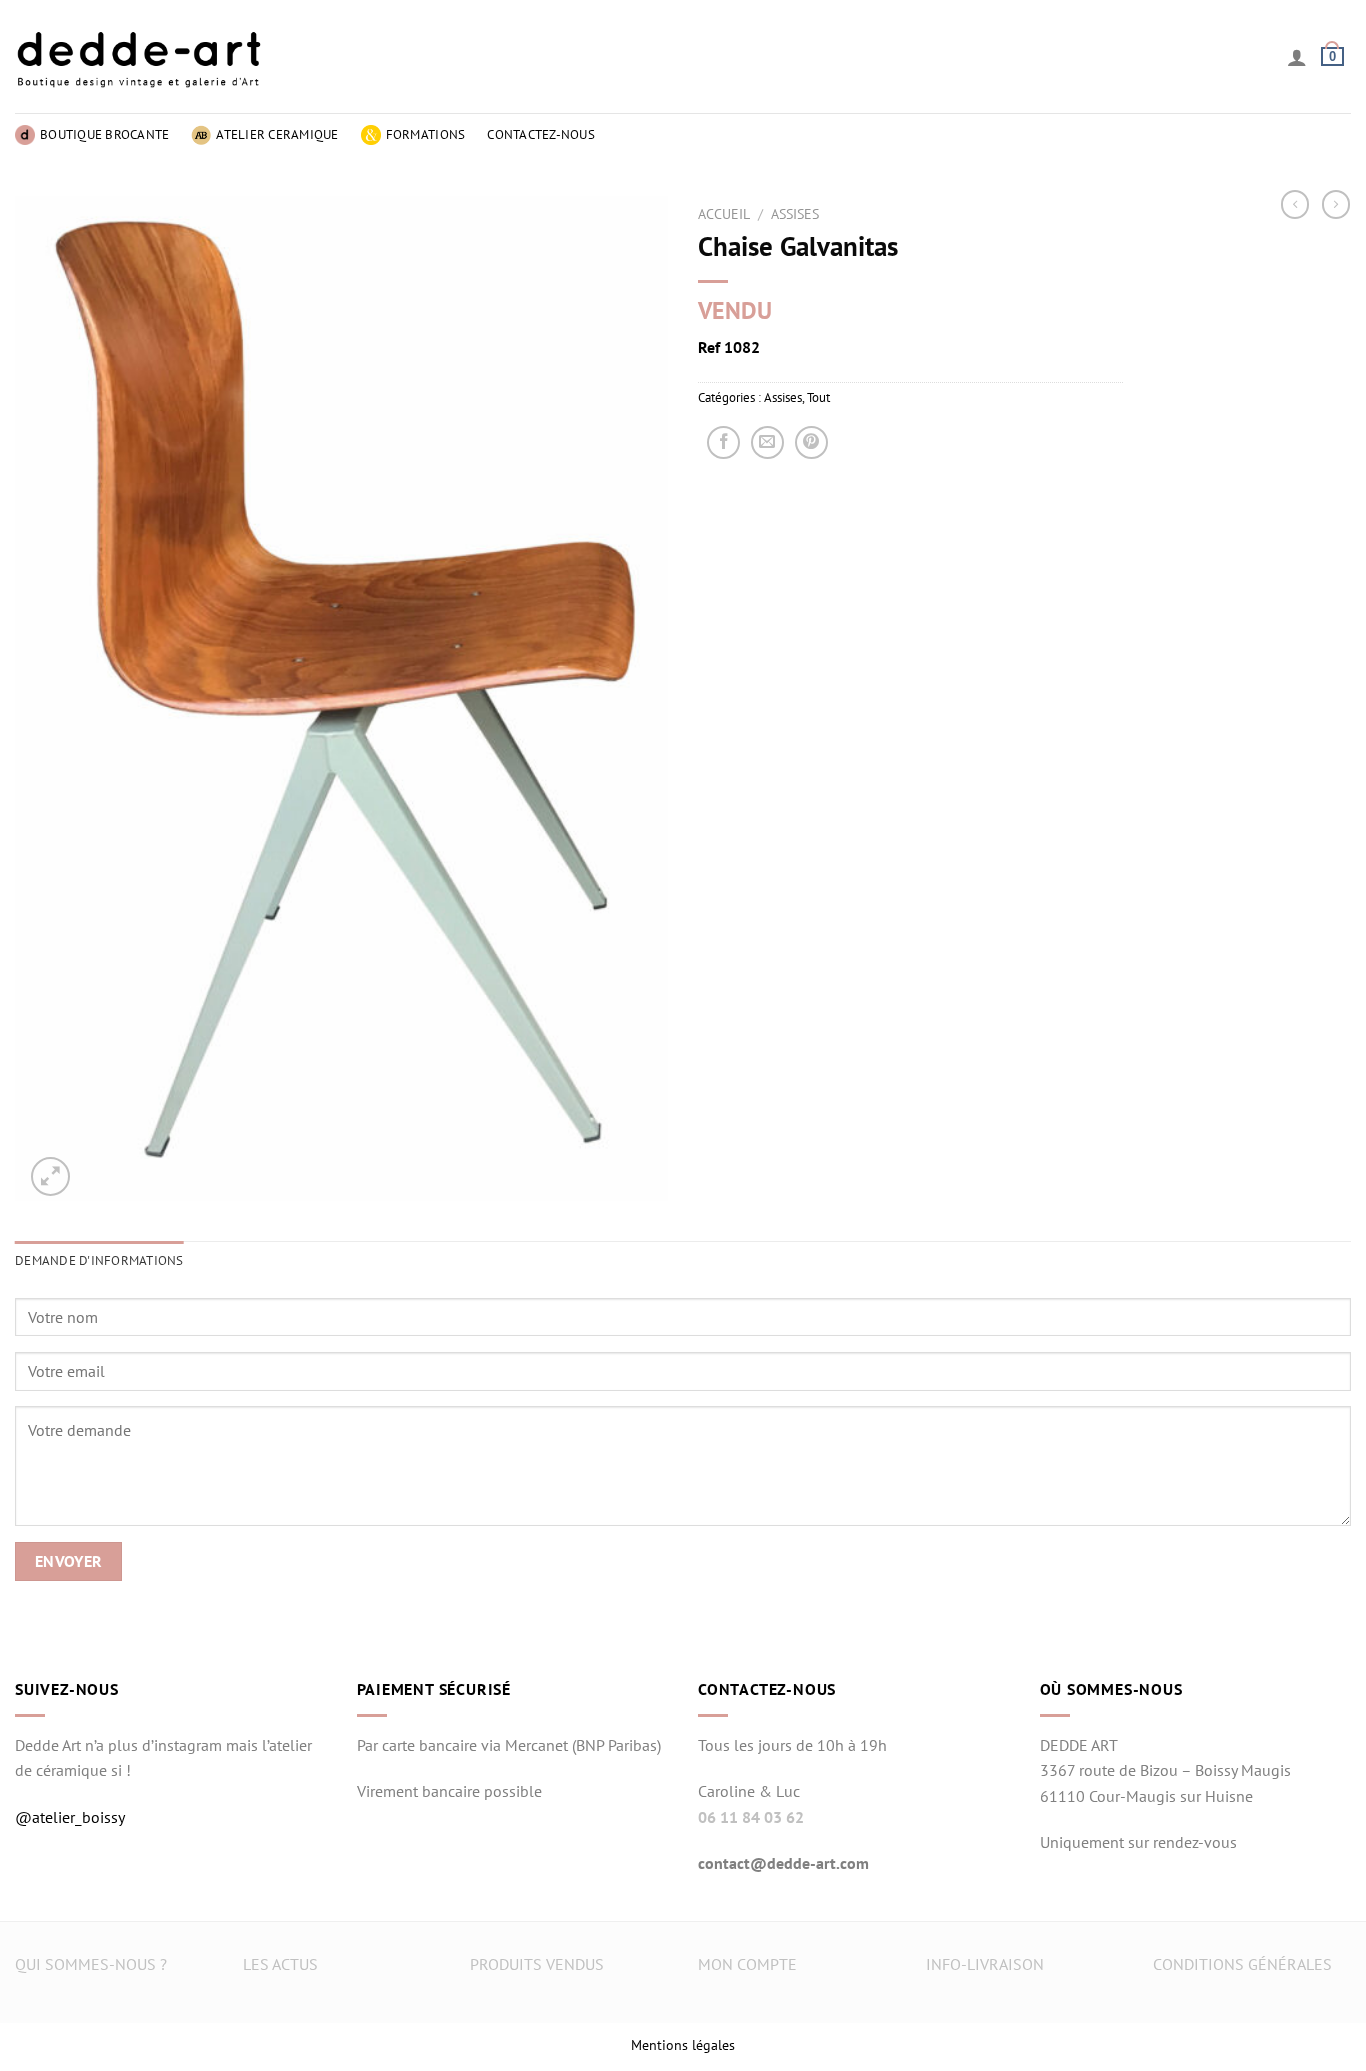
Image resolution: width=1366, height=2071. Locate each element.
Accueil (724, 214)
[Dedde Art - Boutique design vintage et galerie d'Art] (140, 56)
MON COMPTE (747, 1964)
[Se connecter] (1297, 57)
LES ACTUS (280, 1964)
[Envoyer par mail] (767, 442)
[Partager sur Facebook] (723, 442)
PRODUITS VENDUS (537, 1964)
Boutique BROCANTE (104, 134)
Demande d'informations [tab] (99, 1260)
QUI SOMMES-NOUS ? (91, 1964)
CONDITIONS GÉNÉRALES (1242, 1964)
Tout (818, 397)
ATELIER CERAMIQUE (277, 134)
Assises (795, 214)
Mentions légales (683, 2044)
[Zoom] (50, 1176)
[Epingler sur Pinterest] (811, 442)
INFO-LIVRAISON (985, 1964)
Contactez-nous (541, 134)
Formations (426, 134)
